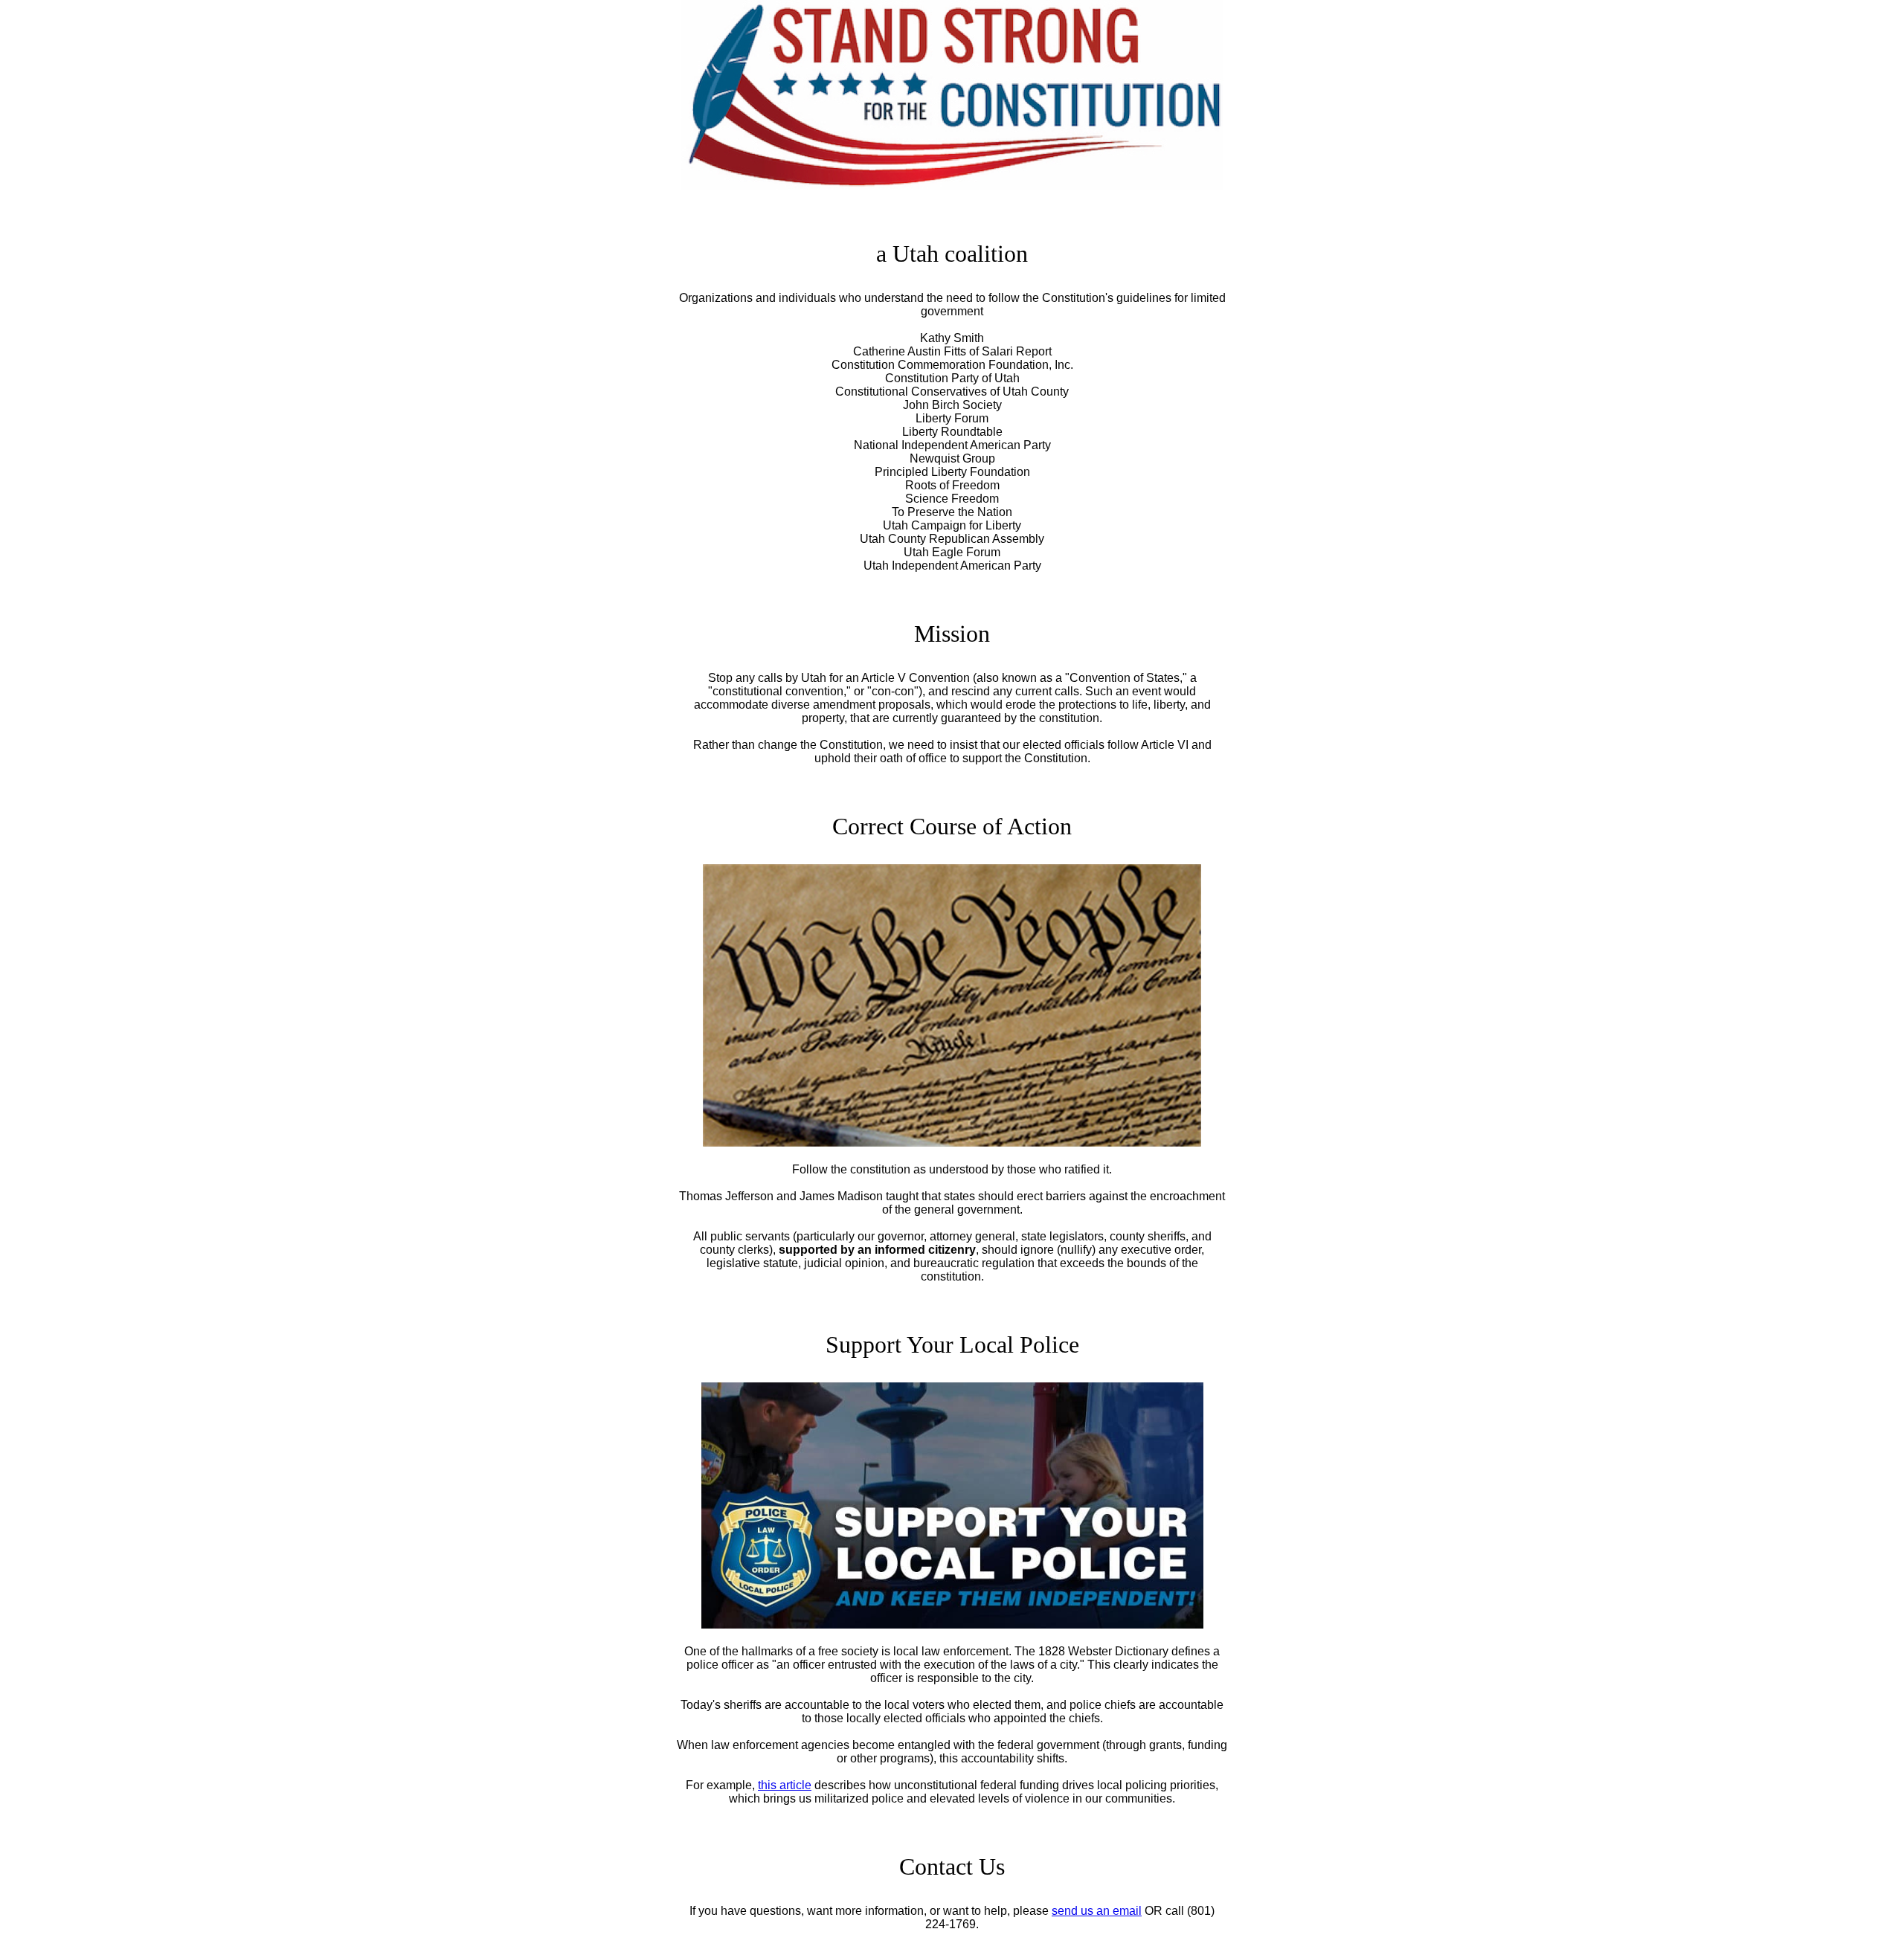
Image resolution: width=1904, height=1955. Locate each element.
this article (785, 1785)
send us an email (1097, 1911)
